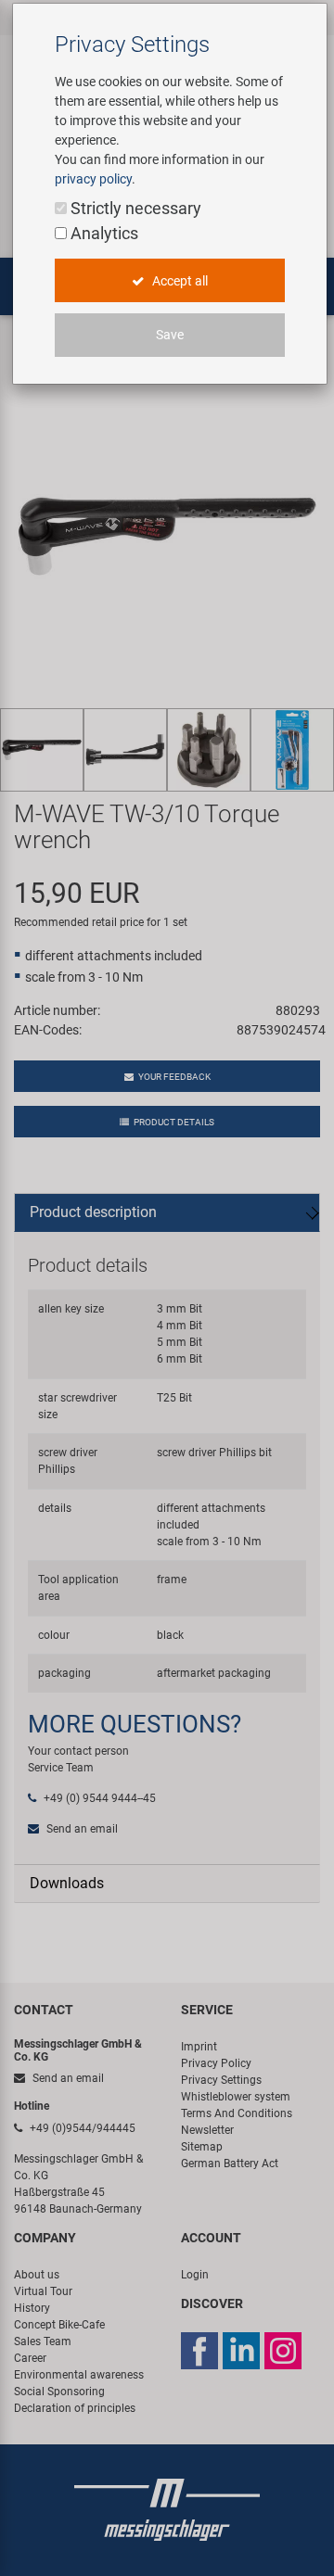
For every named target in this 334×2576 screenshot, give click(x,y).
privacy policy (93, 179)
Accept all (179, 281)
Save (170, 335)
